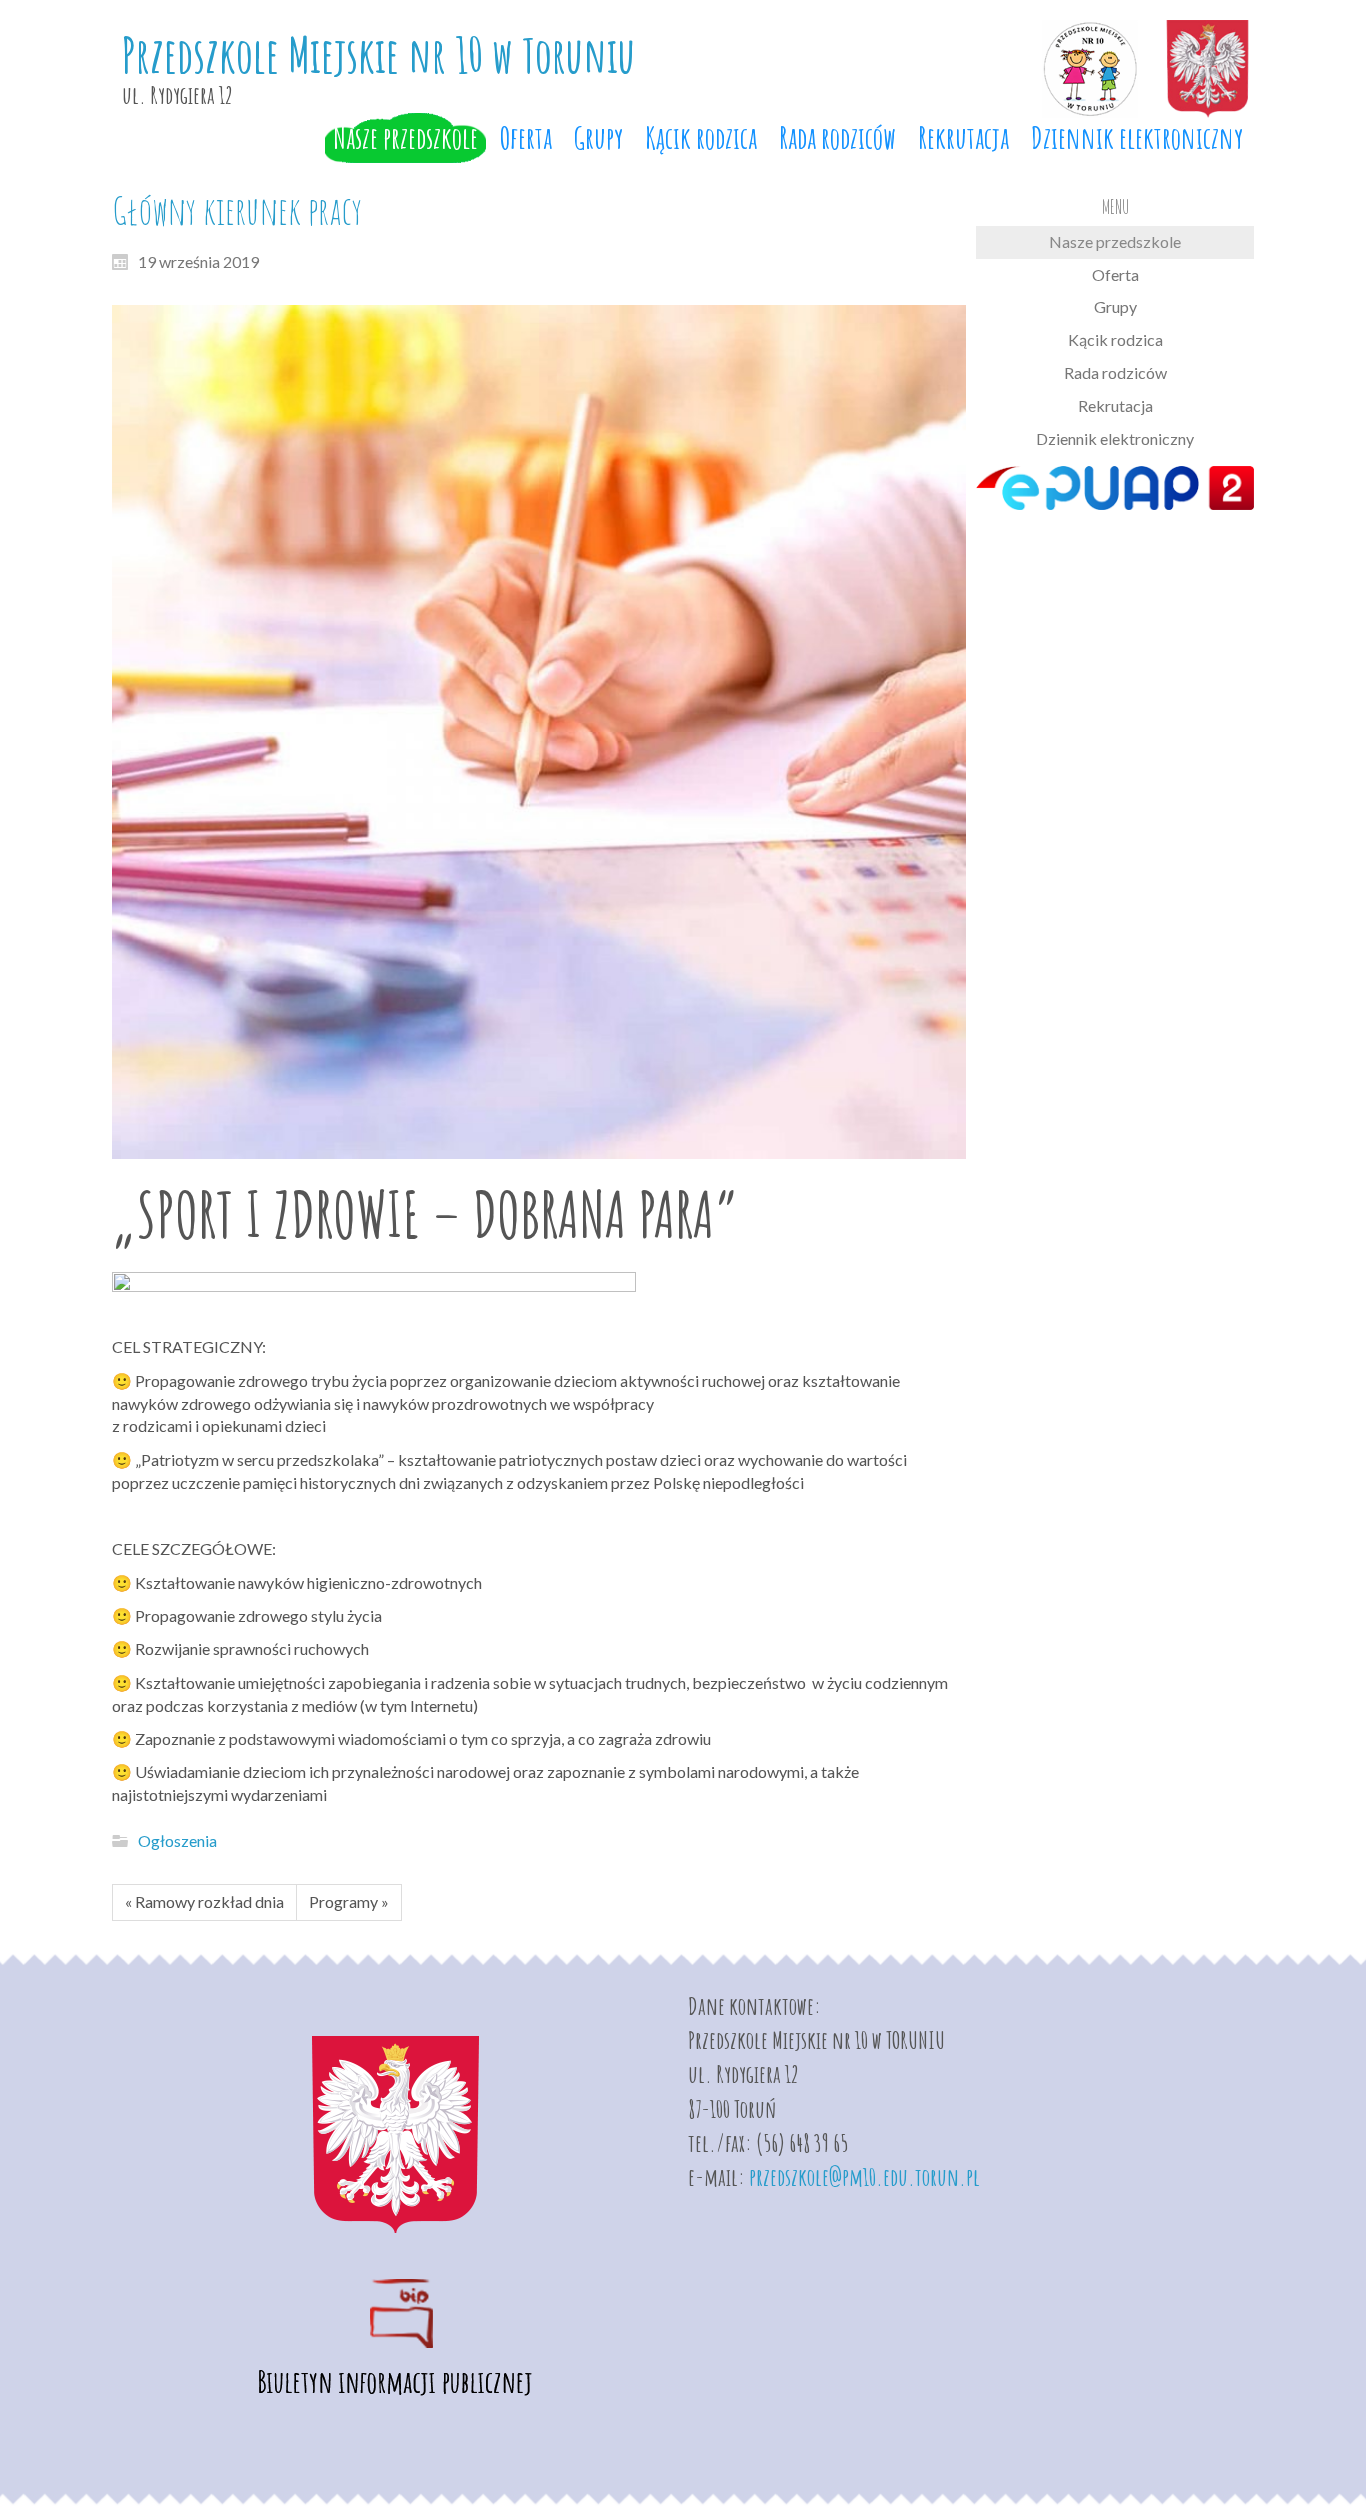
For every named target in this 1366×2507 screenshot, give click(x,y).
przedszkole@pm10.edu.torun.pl (864, 2177)
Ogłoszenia (177, 1840)
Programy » (349, 1901)
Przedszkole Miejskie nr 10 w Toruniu (378, 54)
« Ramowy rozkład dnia (204, 1901)
